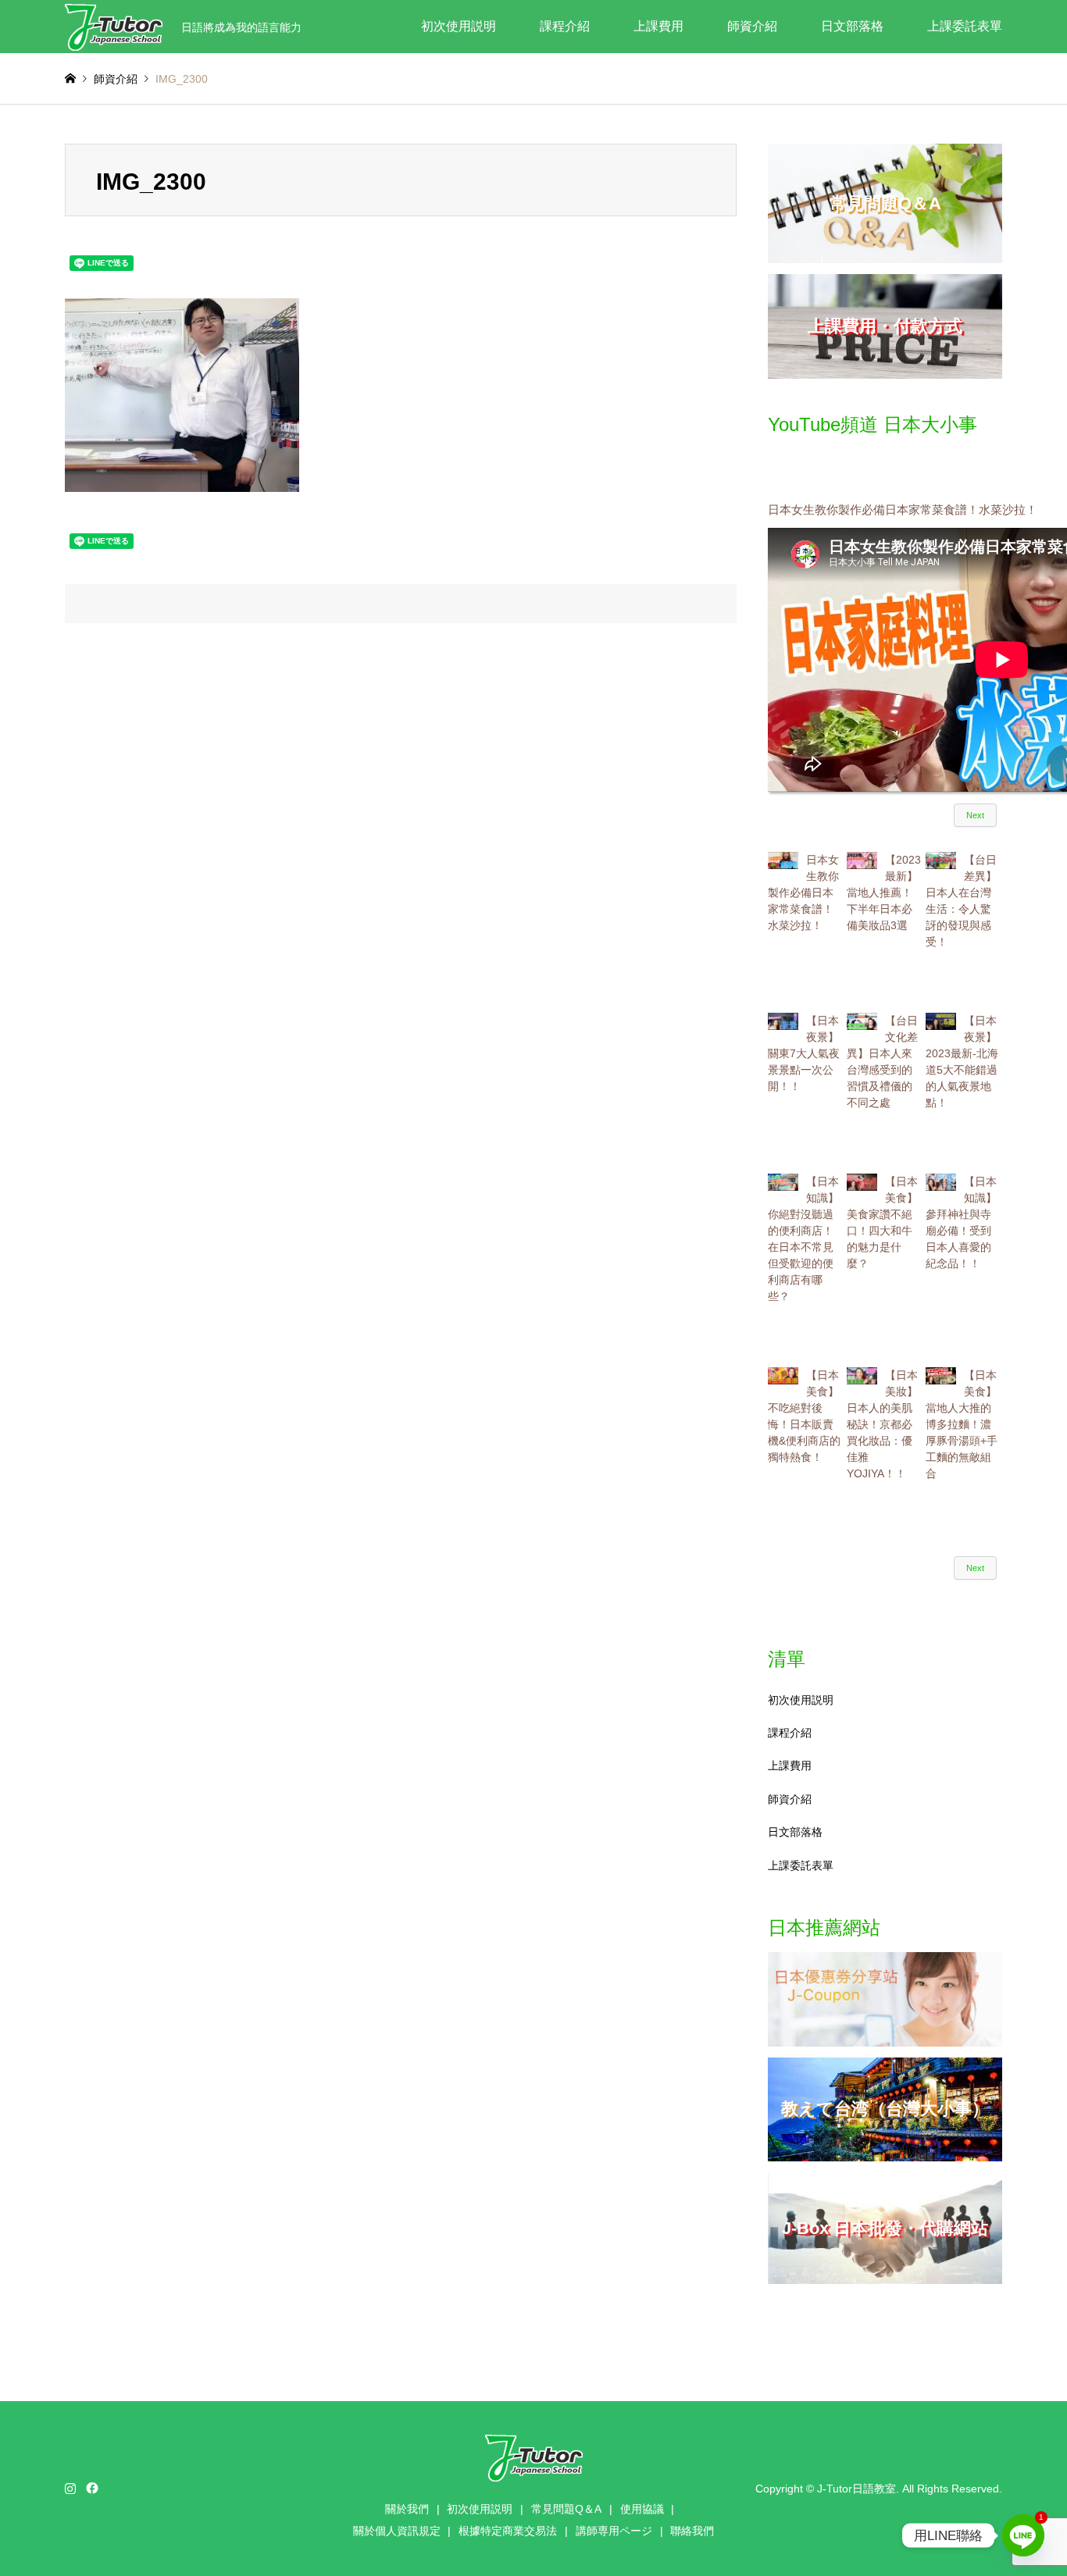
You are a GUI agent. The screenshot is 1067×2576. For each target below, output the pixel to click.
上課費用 (658, 26)
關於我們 (407, 2509)
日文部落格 (852, 26)
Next (975, 815)
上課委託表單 (965, 26)
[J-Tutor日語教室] (114, 27)
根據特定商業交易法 (508, 2531)
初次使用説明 (459, 26)
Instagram (70, 2488)
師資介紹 (752, 26)
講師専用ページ (614, 2531)
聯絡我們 (692, 2531)
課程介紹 (565, 26)
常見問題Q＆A (566, 2509)
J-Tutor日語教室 (856, 2489)
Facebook (91, 2488)
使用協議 (642, 2509)
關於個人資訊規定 (397, 2531)
